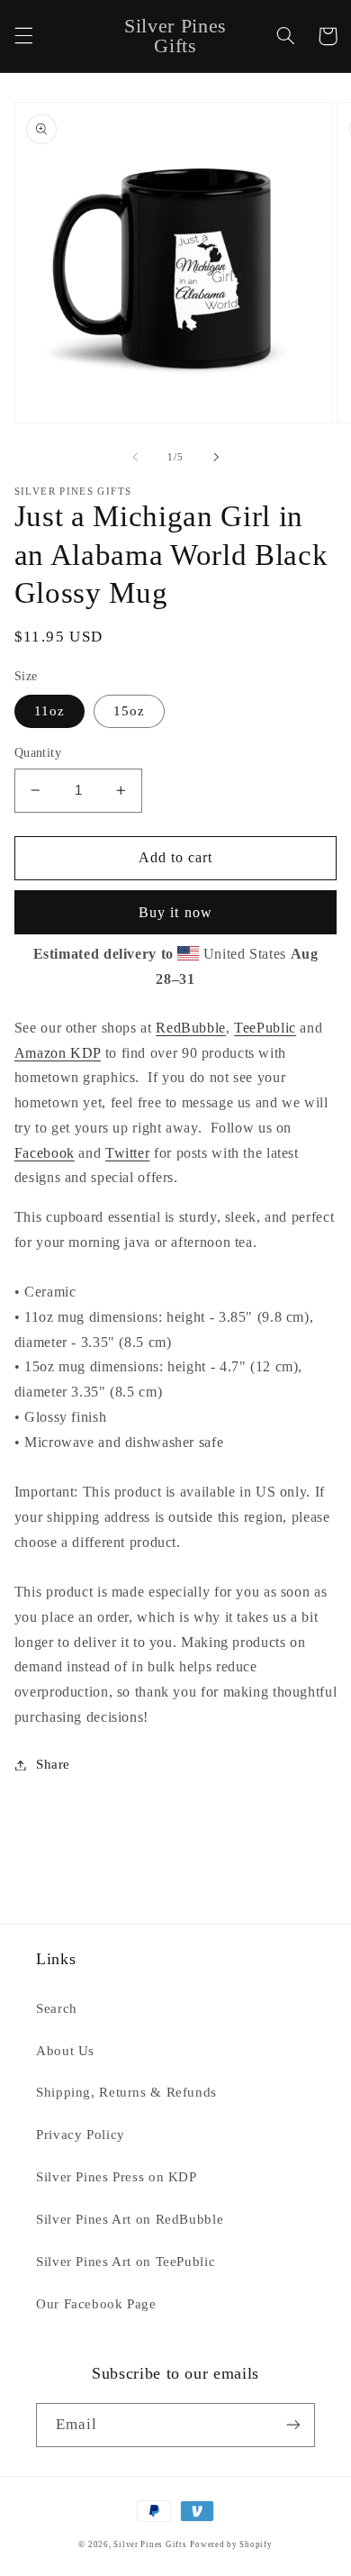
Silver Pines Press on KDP (117, 2177)
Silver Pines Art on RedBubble (130, 2219)
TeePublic (265, 1028)
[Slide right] (216, 457)
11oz (49, 711)
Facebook (45, 1153)
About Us (65, 2051)
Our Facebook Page (96, 2304)
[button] (23, 36)
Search (57, 2008)
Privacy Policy (81, 2135)
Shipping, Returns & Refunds (126, 2092)
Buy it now (175, 912)
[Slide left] (135, 457)
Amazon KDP (58, 1053)
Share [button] (53, 1764)
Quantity (38, 753)
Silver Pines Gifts (150, 2544)
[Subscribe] (293, 2425)
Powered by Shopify (231, 2544)
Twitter (127, 1153)
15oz (129, 711)
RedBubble (191, 1028)
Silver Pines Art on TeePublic (126, 2262)
